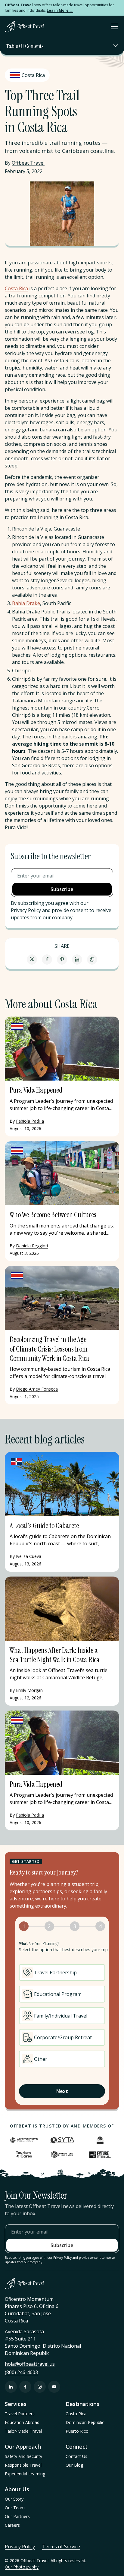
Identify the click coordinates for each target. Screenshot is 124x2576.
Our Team (15, 2508)
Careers (12, 2525)
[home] (24, 26)
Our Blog (74, 2465)
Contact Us (76, 2456)
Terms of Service (61, 2547)
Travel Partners (20, 2414)
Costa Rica (16, 288)
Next (62, 2091)
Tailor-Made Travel (23, 2431)
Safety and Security (23, 2456)
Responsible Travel (23, 2465)
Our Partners (17, 2516)
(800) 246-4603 (21, 2372)
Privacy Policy (26, 910)
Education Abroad (22, 2422)
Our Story (14, 2499)
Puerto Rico (77, 2431)
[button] (113, 26)
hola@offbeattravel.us (30, 2364)
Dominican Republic (85, 2422)
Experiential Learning (25, 2474)
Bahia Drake (26, 603)
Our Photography (22, 2567)
